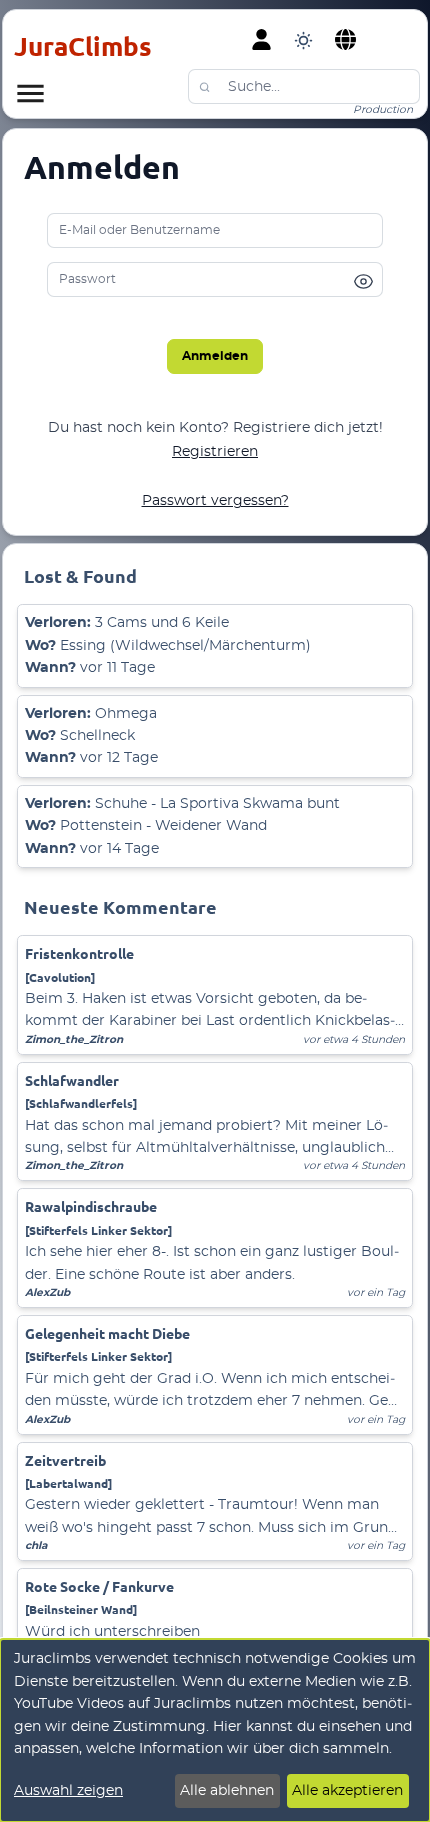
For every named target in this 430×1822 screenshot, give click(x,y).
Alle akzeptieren (347, 1791)
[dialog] (215, 1730)
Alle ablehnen (227, 1791)
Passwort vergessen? (215, 501)
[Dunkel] (303, 39)
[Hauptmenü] (30, 93)
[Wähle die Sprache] (346, 40)
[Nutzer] (262, 40)
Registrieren (215, 452)
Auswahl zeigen (68, 1791)
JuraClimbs (83, 46)
